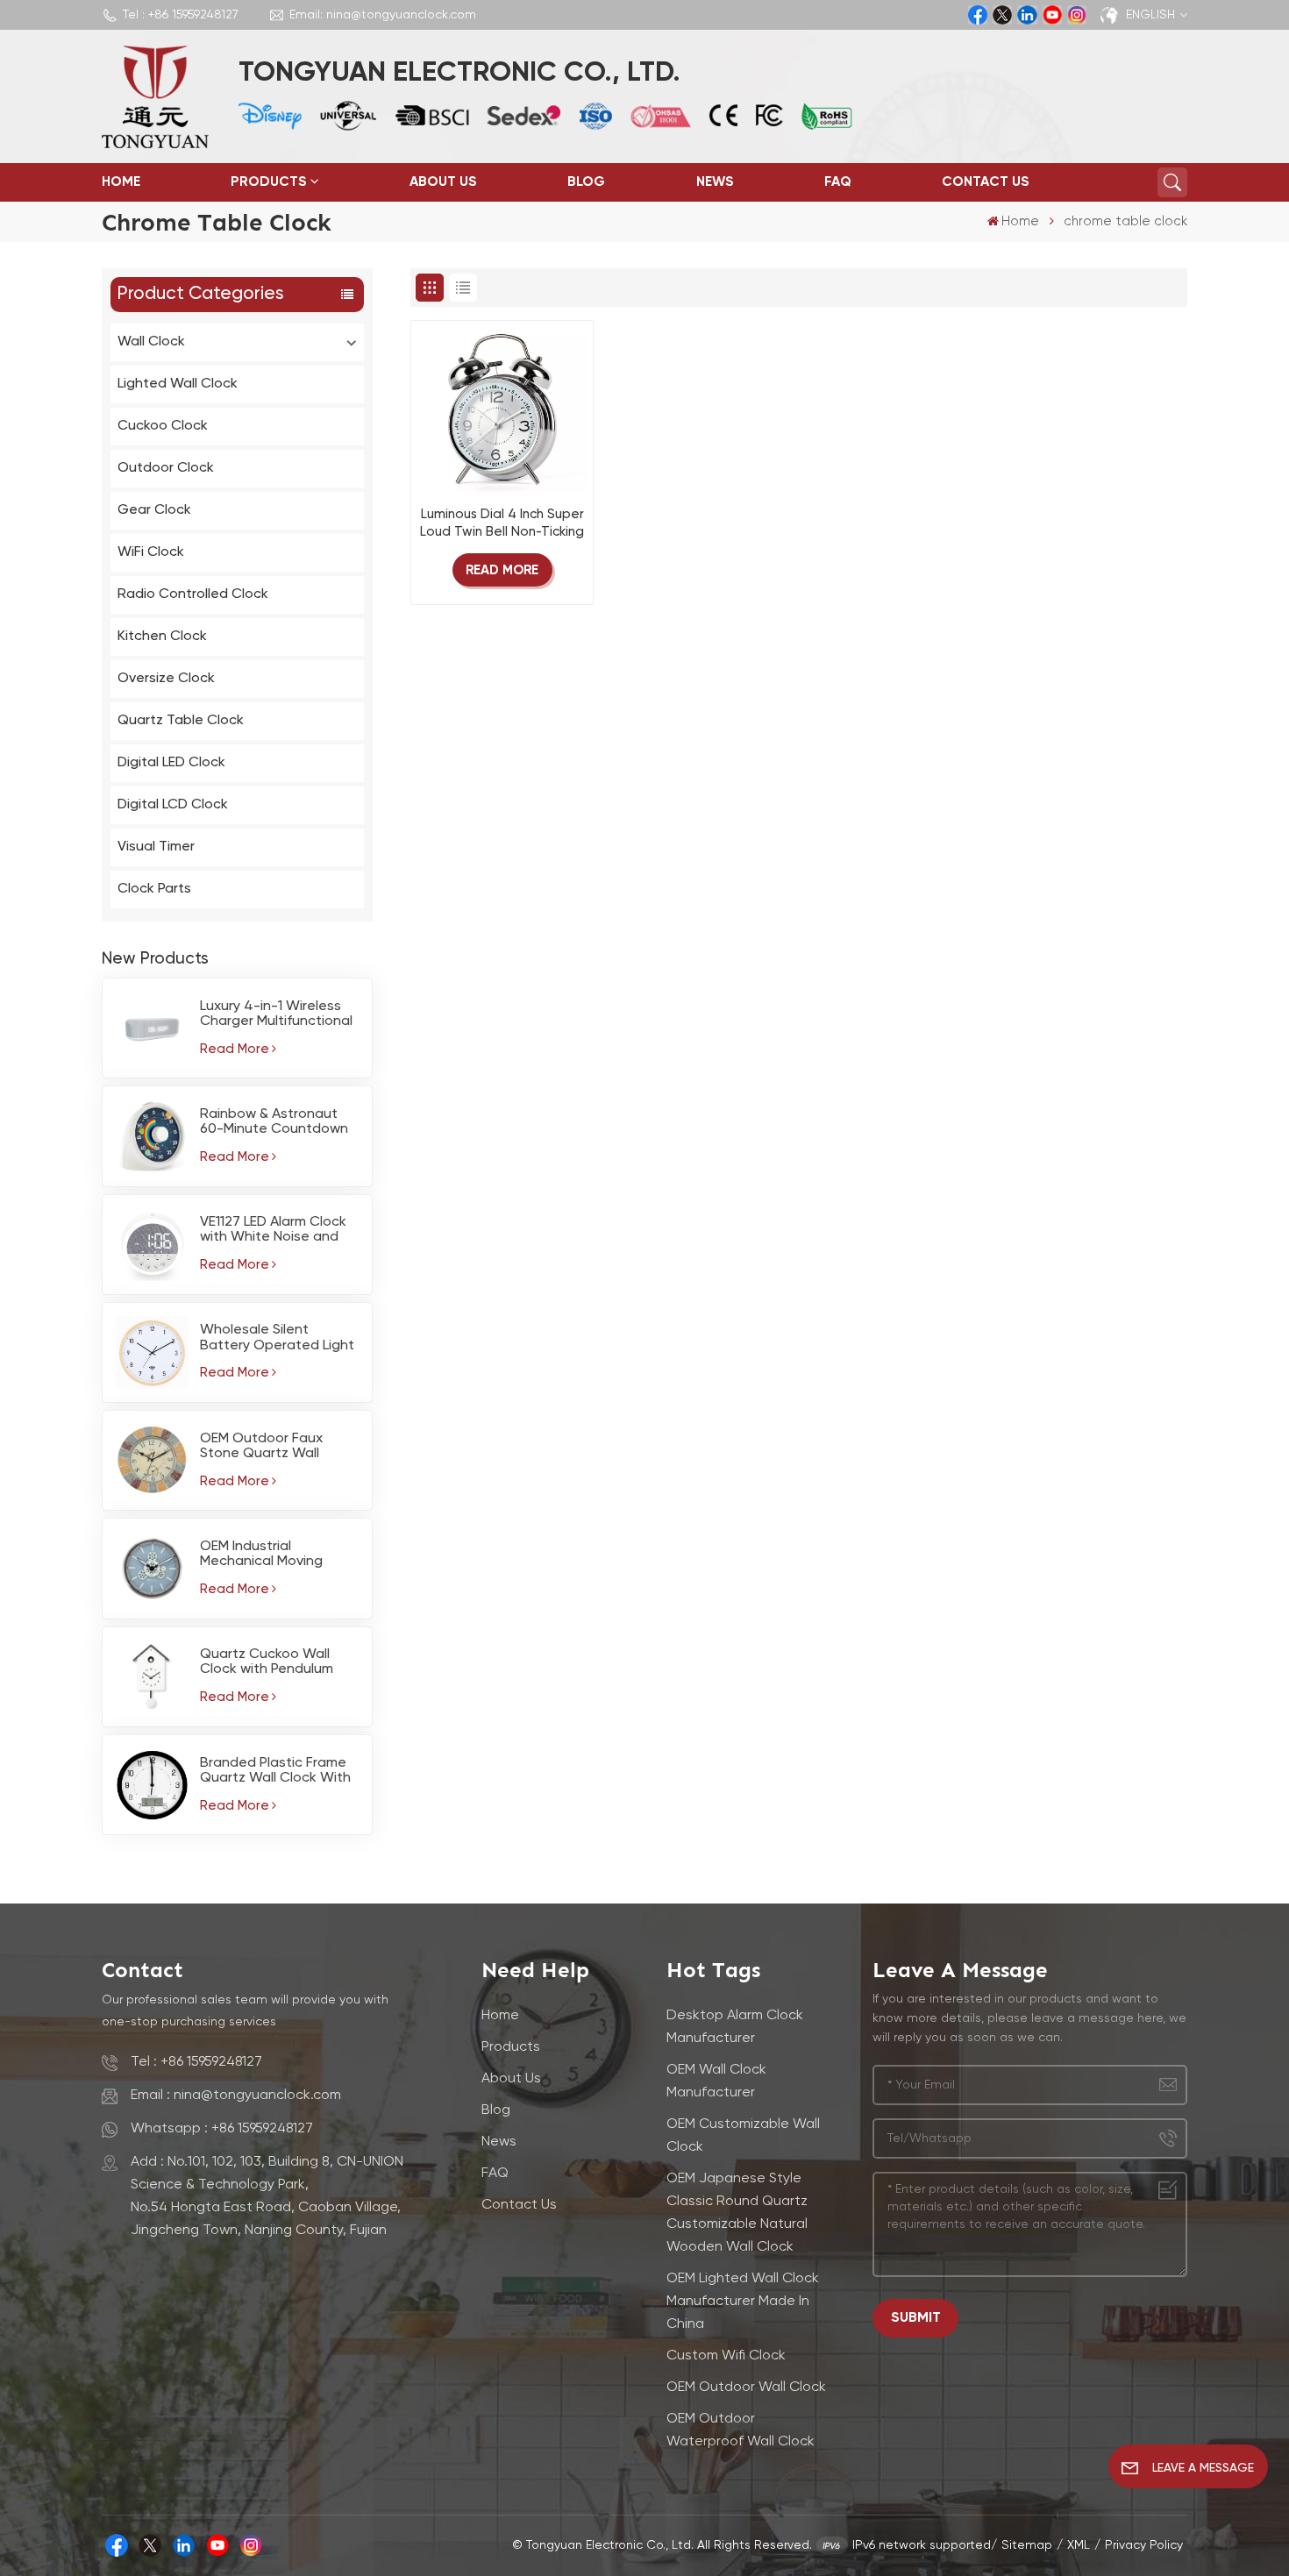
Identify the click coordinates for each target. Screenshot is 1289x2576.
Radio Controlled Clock (193, 594)
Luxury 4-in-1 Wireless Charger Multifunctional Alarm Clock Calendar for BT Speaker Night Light (276, 1014)
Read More (235, 1049)
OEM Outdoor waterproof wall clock (741, 2430)
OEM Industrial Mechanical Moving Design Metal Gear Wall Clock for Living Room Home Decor (276, 1555)
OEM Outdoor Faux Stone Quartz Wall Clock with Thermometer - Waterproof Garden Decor (265, 1447)
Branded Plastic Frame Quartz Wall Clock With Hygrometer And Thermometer (275, 1771)
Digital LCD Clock (173, 805)
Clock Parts (154, 889)
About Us (443, 182)
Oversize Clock (166, 679)
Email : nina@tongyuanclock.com (236, 2096)
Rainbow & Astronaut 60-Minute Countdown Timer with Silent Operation (274, 1122)
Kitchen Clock (162, 637)
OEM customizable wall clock (743, 2136)
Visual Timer (156, 847)
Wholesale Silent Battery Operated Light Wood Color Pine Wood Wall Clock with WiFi (277, 1338)
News (715, 182)
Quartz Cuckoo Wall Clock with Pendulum (267, 1662)
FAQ (838, 182)
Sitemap (1027, 2545)
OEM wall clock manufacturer (716, 2081)
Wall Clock (151, 342)
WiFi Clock (151, 552)
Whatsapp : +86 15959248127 (222, 2129)
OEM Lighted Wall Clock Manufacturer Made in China (743, 2302)
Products (269, 182)
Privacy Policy (1144, 2545)
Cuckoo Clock (163, 426)
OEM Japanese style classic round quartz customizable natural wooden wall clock (737, 2213)
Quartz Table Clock (181, 721)
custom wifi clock (726, 2356)
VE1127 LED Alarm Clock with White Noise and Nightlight (273, 1230)
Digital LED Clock (171, 763)
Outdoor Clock (166, 468)
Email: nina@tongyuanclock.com (383, 15)
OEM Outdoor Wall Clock (746, 2387)
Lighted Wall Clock (178, 384)
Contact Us (986, 182)
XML (1079, 2545)
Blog (586, 182)
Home (121, 182)
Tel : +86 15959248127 (181, 15)
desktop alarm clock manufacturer (735, 2027)
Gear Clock (154, 510)
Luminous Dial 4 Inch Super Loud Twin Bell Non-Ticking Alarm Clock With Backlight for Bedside (502, 525)
